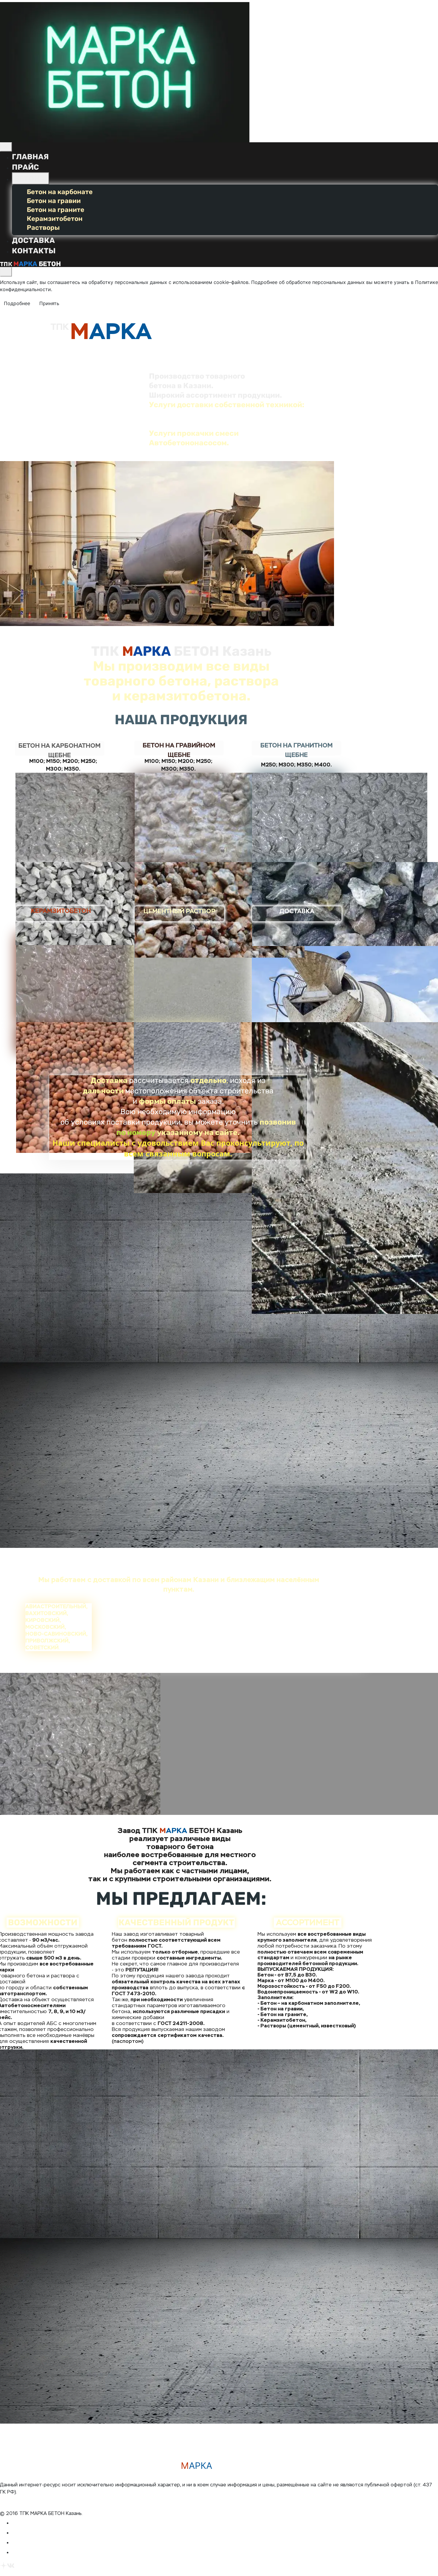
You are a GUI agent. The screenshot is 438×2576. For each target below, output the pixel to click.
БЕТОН (27, 178)
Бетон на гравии (54, 201)
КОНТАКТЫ (34, 251)
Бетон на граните (56, 210)
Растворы (43, 228)
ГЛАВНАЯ (30, 157)
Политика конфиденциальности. (38, 2499)
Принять (49, 303)
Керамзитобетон (55, 219)
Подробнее (17, 303)
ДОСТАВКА (33, 240)
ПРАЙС (25, 167)
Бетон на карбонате (60, 192)
